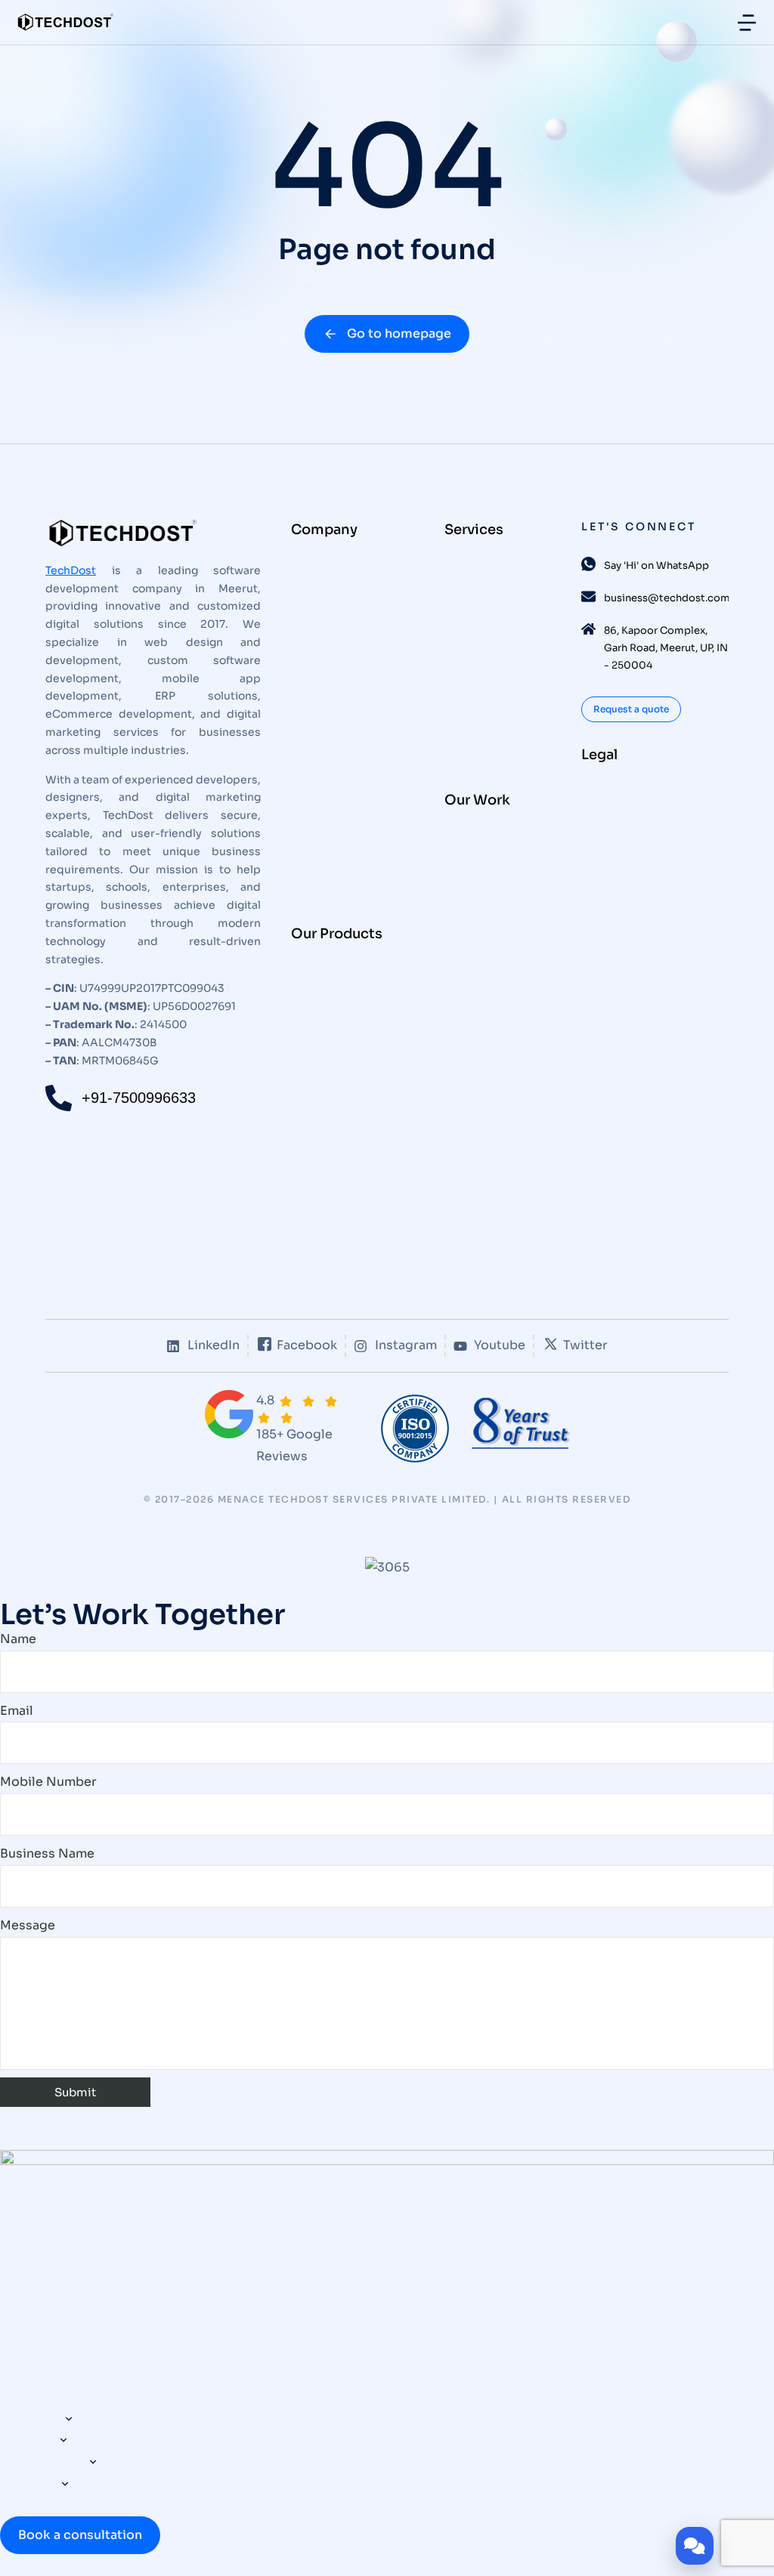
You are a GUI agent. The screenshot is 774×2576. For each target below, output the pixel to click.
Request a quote (631, 709)
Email (17, 1711)
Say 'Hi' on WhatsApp (656, 565)
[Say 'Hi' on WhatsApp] (588, 564)
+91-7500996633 (139, 1098)
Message (28, 1925)
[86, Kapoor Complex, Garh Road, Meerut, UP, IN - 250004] (588, 629)
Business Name (47, 1853)
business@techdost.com (667, 598)
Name (18, 1639)
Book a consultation (80, 2535)
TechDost (71, 570)
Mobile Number (48, 1782)
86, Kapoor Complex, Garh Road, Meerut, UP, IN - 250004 (666, 648)
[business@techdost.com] (588, 596)
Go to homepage (399, 334)
